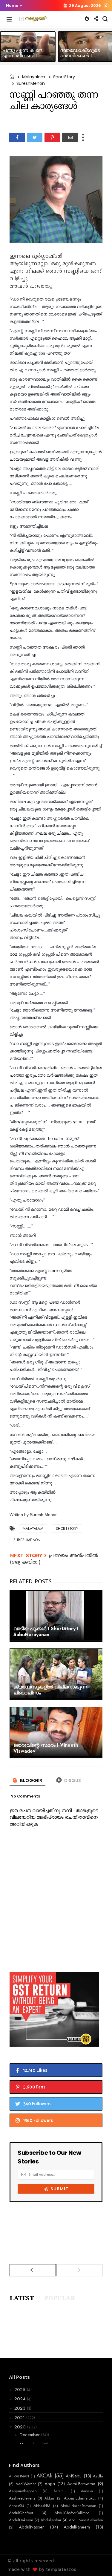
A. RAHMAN (19, 2476)
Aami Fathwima (81, 2484)
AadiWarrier (26, 2484)
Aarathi (59, 2491)
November (31, 2444)
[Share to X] (35, 137)
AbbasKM (16, 2506)
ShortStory (64, 77)
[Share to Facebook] (17, 137)
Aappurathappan (23, 2491)
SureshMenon (31, 83)
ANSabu (74, 2476)
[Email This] (70, 137)
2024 (21, 2399)
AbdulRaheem (77, 2527)
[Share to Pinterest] (52, 137)
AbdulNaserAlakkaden (86, 2520)
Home (12, 6)
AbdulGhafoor (21, 2513)
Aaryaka (87, 2491)
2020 (21, 2427)
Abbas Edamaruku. (80, 2498)
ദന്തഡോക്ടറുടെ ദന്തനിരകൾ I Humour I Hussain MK (85, 56)
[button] (13, 6)
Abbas (49, 2498)
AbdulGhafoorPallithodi (73, 2513)
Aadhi (98, 2476)
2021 (20, 2418)
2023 (21, 2408)
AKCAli (45, 2476)
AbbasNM (42, 2506)
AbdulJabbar (51, 2520)
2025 (21, 2390)
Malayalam (34, 77)
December (30, 2435)
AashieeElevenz (22, 2498)
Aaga (50, 2484)
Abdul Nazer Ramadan (78, 2506)
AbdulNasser (31, 2527)
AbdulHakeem (21, 2520)
